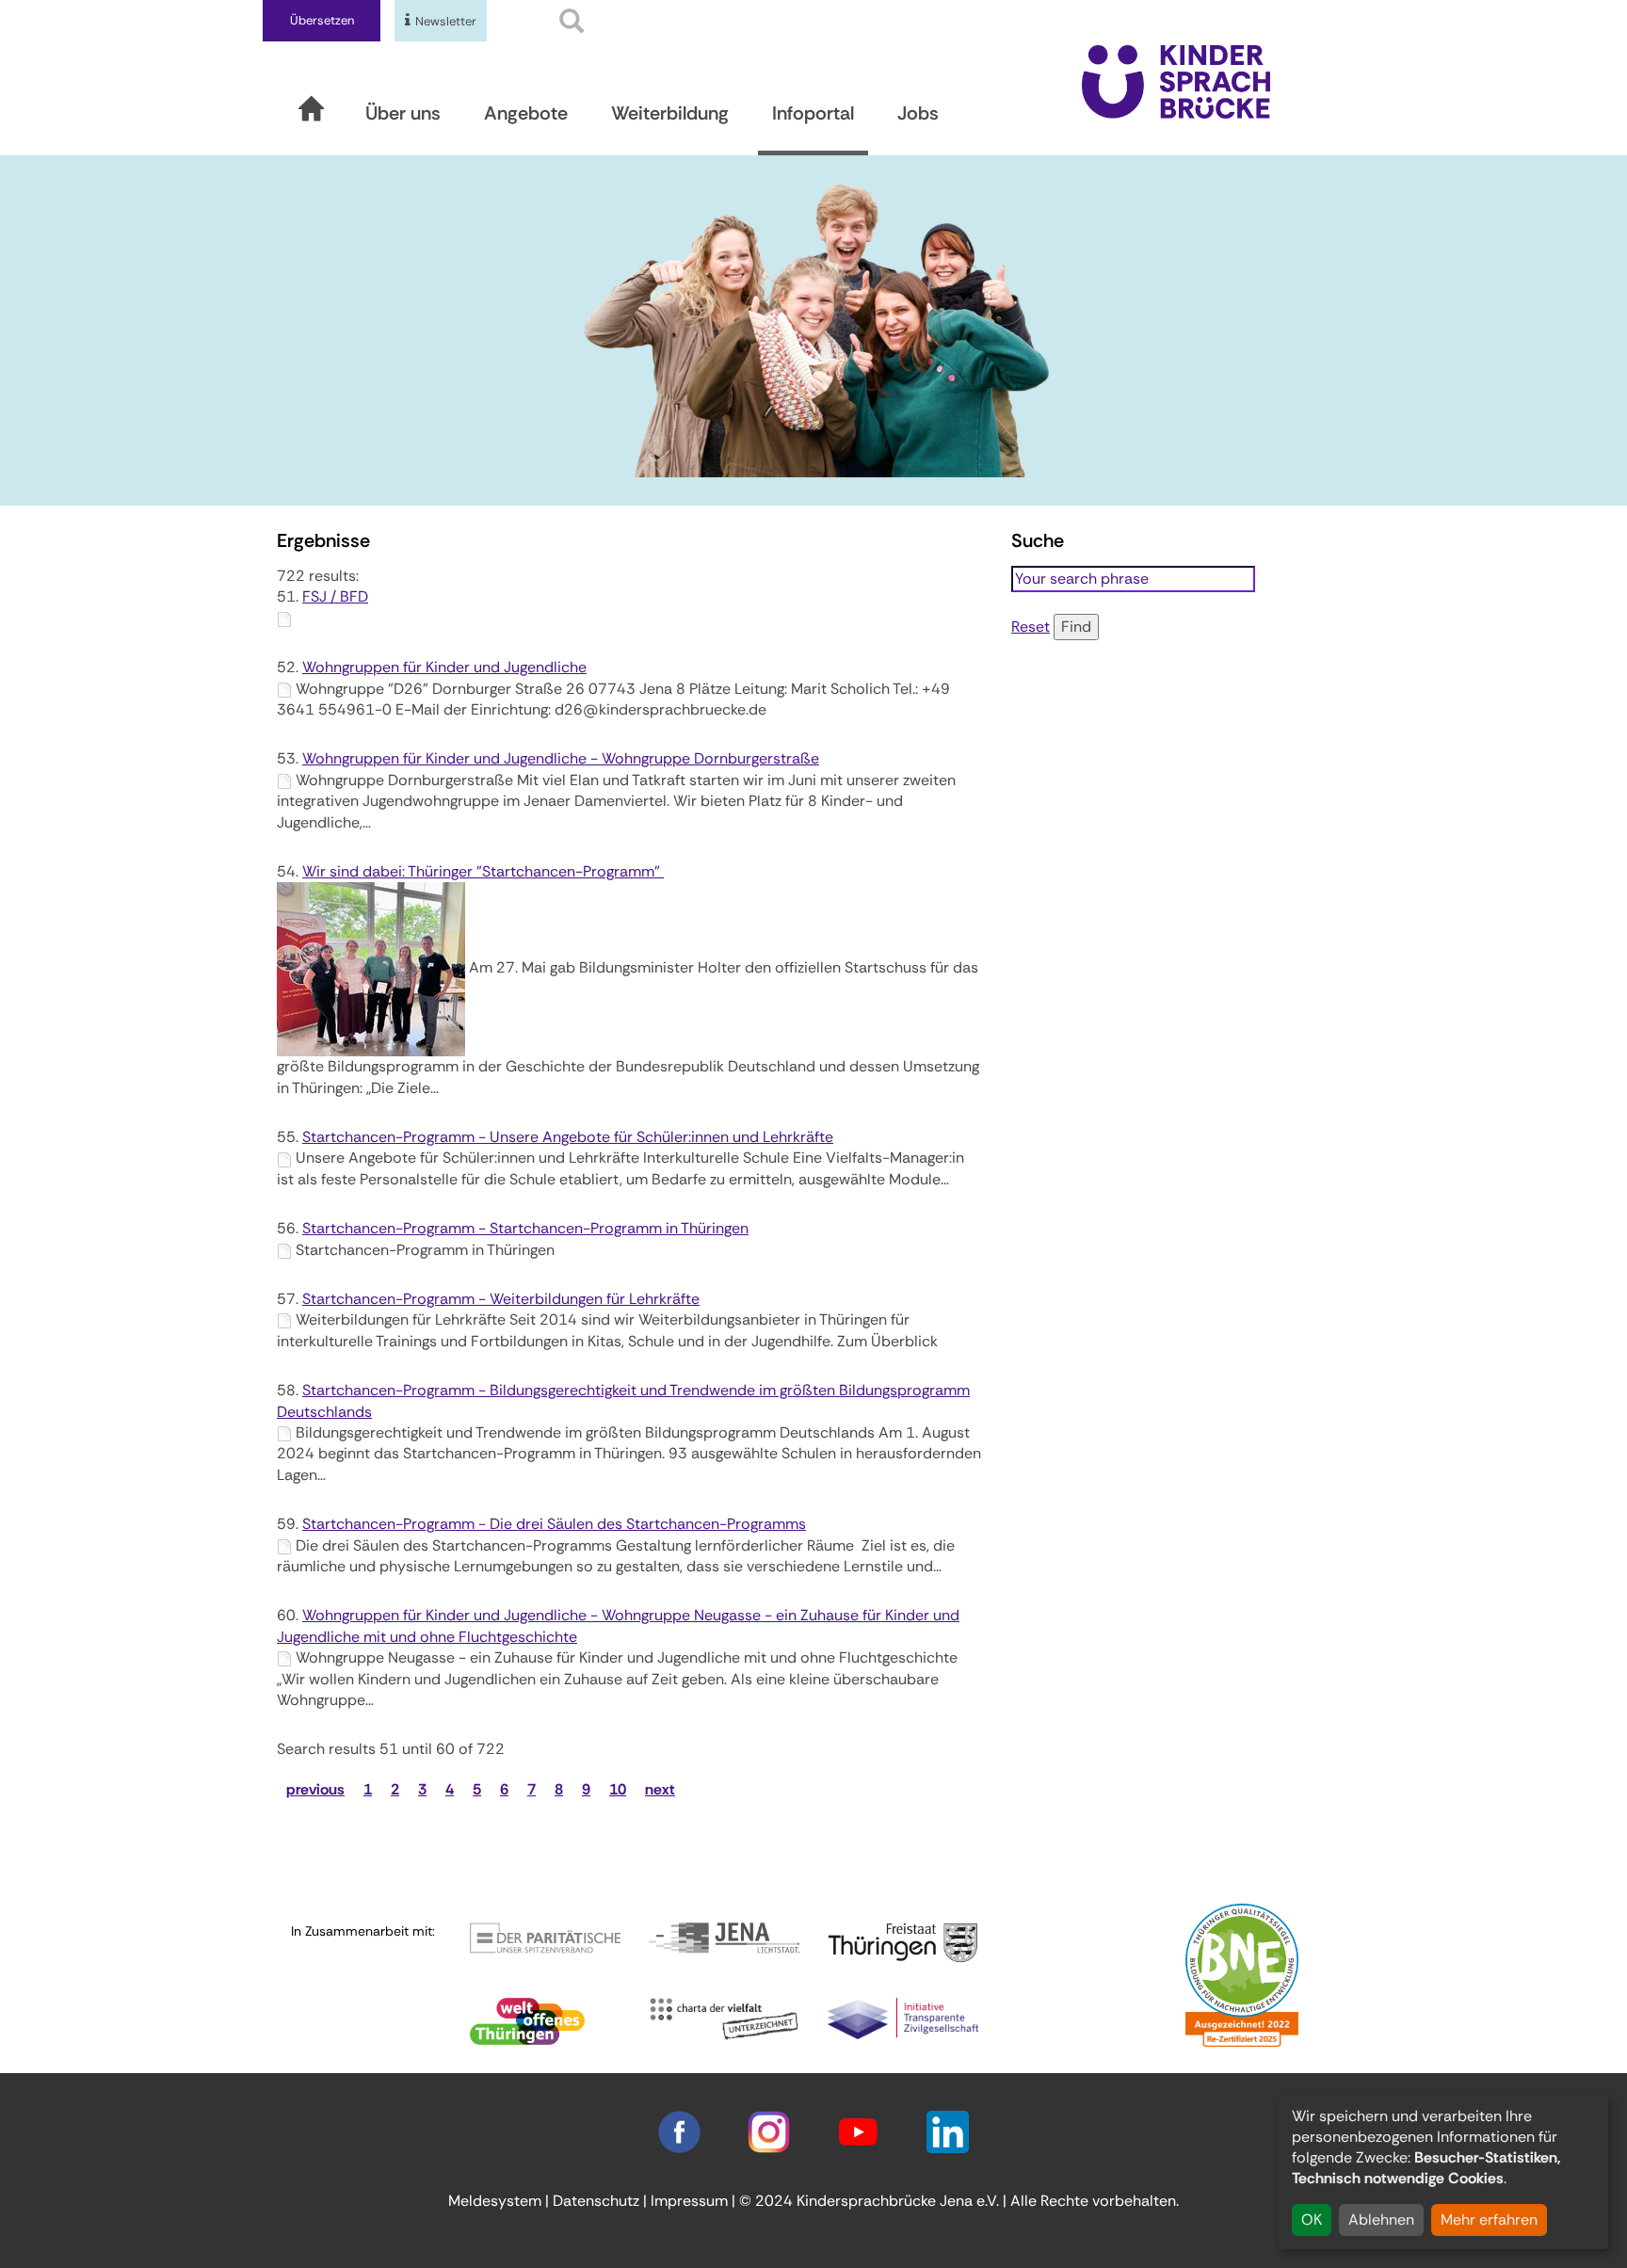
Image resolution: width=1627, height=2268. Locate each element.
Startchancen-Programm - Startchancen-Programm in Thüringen (525, 1228)
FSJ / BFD (335, 596)
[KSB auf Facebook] (679, 2131)
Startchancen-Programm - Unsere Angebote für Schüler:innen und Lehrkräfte (568, 1137)
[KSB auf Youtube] (858, 2131)
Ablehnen (1381, 2220)
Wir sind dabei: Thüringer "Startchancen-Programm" (483, 871)
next (660, 1789)
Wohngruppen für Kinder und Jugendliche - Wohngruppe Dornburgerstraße (561, 758)
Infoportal (813, 113)
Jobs (918, 113)
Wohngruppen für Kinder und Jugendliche (444, 667)
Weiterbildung (670, 113)
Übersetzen (322, 20)
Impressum (689, 2201)
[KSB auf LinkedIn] (948, 2131)
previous (315, 1789)
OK (1312, 2220)
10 (618, 1789)
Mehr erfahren (1489, 2220)
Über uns (403, 113)
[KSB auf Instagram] (769, 2131)
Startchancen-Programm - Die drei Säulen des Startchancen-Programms (554, 1524)
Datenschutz (596, 2201)
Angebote (526, 113)
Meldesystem (495, 2201)
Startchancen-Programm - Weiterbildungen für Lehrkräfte (501, 1299)
